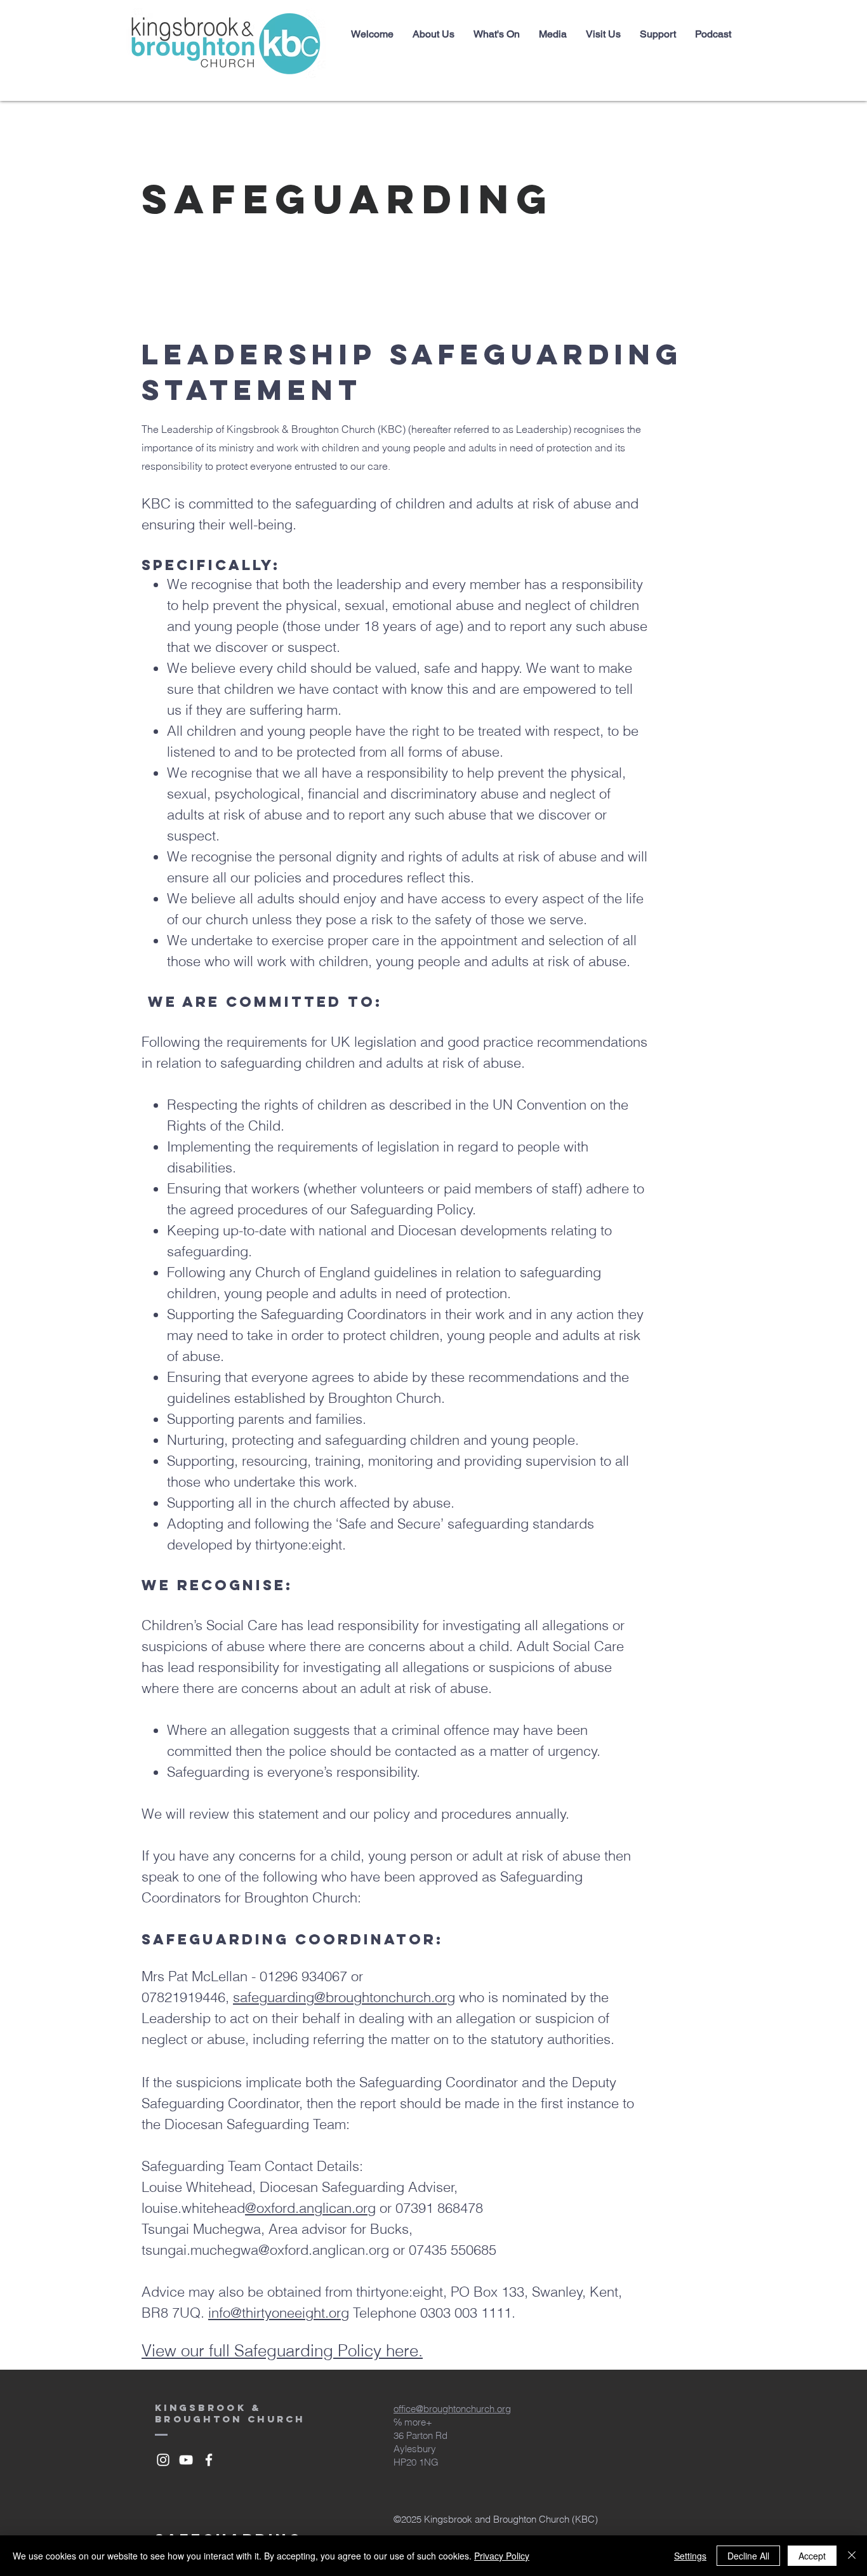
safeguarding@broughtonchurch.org (344, 1997)
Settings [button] (690, 2556)
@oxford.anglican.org (310, 2208)
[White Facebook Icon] (209, 2460)
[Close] (852, 2556)
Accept (812, 2556)
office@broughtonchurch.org (452, 2409)
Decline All (748, 2556)
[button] (433, 34)
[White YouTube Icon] (186, 2460)
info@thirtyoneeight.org (279, 2313)
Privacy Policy (502, 2556)
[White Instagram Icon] (163, 2460)
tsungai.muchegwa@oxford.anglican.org (265, 2250)
